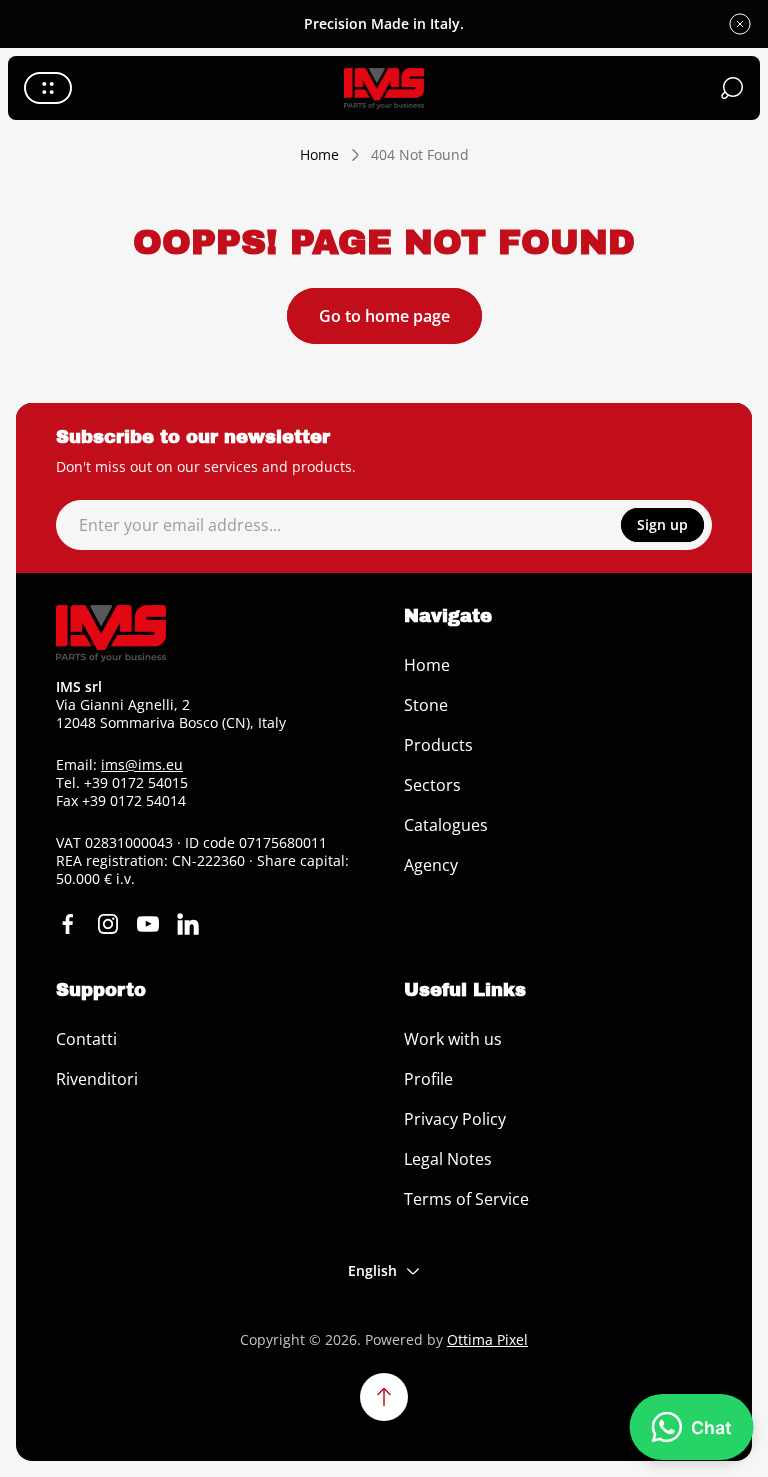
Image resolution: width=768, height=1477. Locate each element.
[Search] (732, 88)
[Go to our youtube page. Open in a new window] (148, 924)
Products (438, 745)
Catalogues (446, 825)
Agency (431, 865)
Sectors (432, 785)
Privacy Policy (455, 1119)
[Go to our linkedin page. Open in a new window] (188, 924)
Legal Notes (448, 1159)
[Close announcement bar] (740, 24)
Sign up (662, 524)
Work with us (453, 1039)
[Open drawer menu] (48, 88)
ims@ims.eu (142, 764)
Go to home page (384, 316)
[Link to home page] (111, 633)
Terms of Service (466, 1199)
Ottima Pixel (487, 1339)
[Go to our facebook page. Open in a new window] (68, 924)
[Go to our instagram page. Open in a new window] (108, 924)
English (372, 1270)
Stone (426, 705)
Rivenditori (97, 1079)
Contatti (86, 1039)
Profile (428, 1079)
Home (319, 155)
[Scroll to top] (384, 1397)
